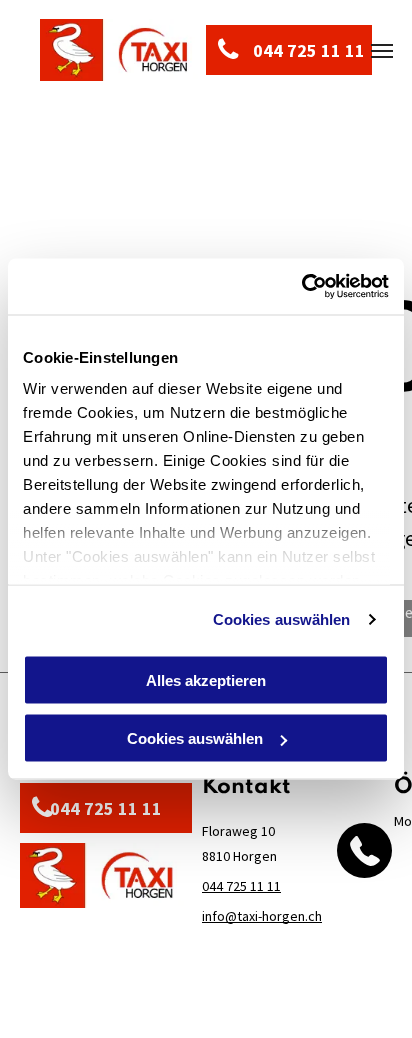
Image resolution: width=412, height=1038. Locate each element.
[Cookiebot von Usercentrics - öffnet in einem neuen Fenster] (301, 287)
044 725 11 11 (241, 886)
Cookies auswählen (282, 619)
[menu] (382, 51)
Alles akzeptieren (206, 679)
